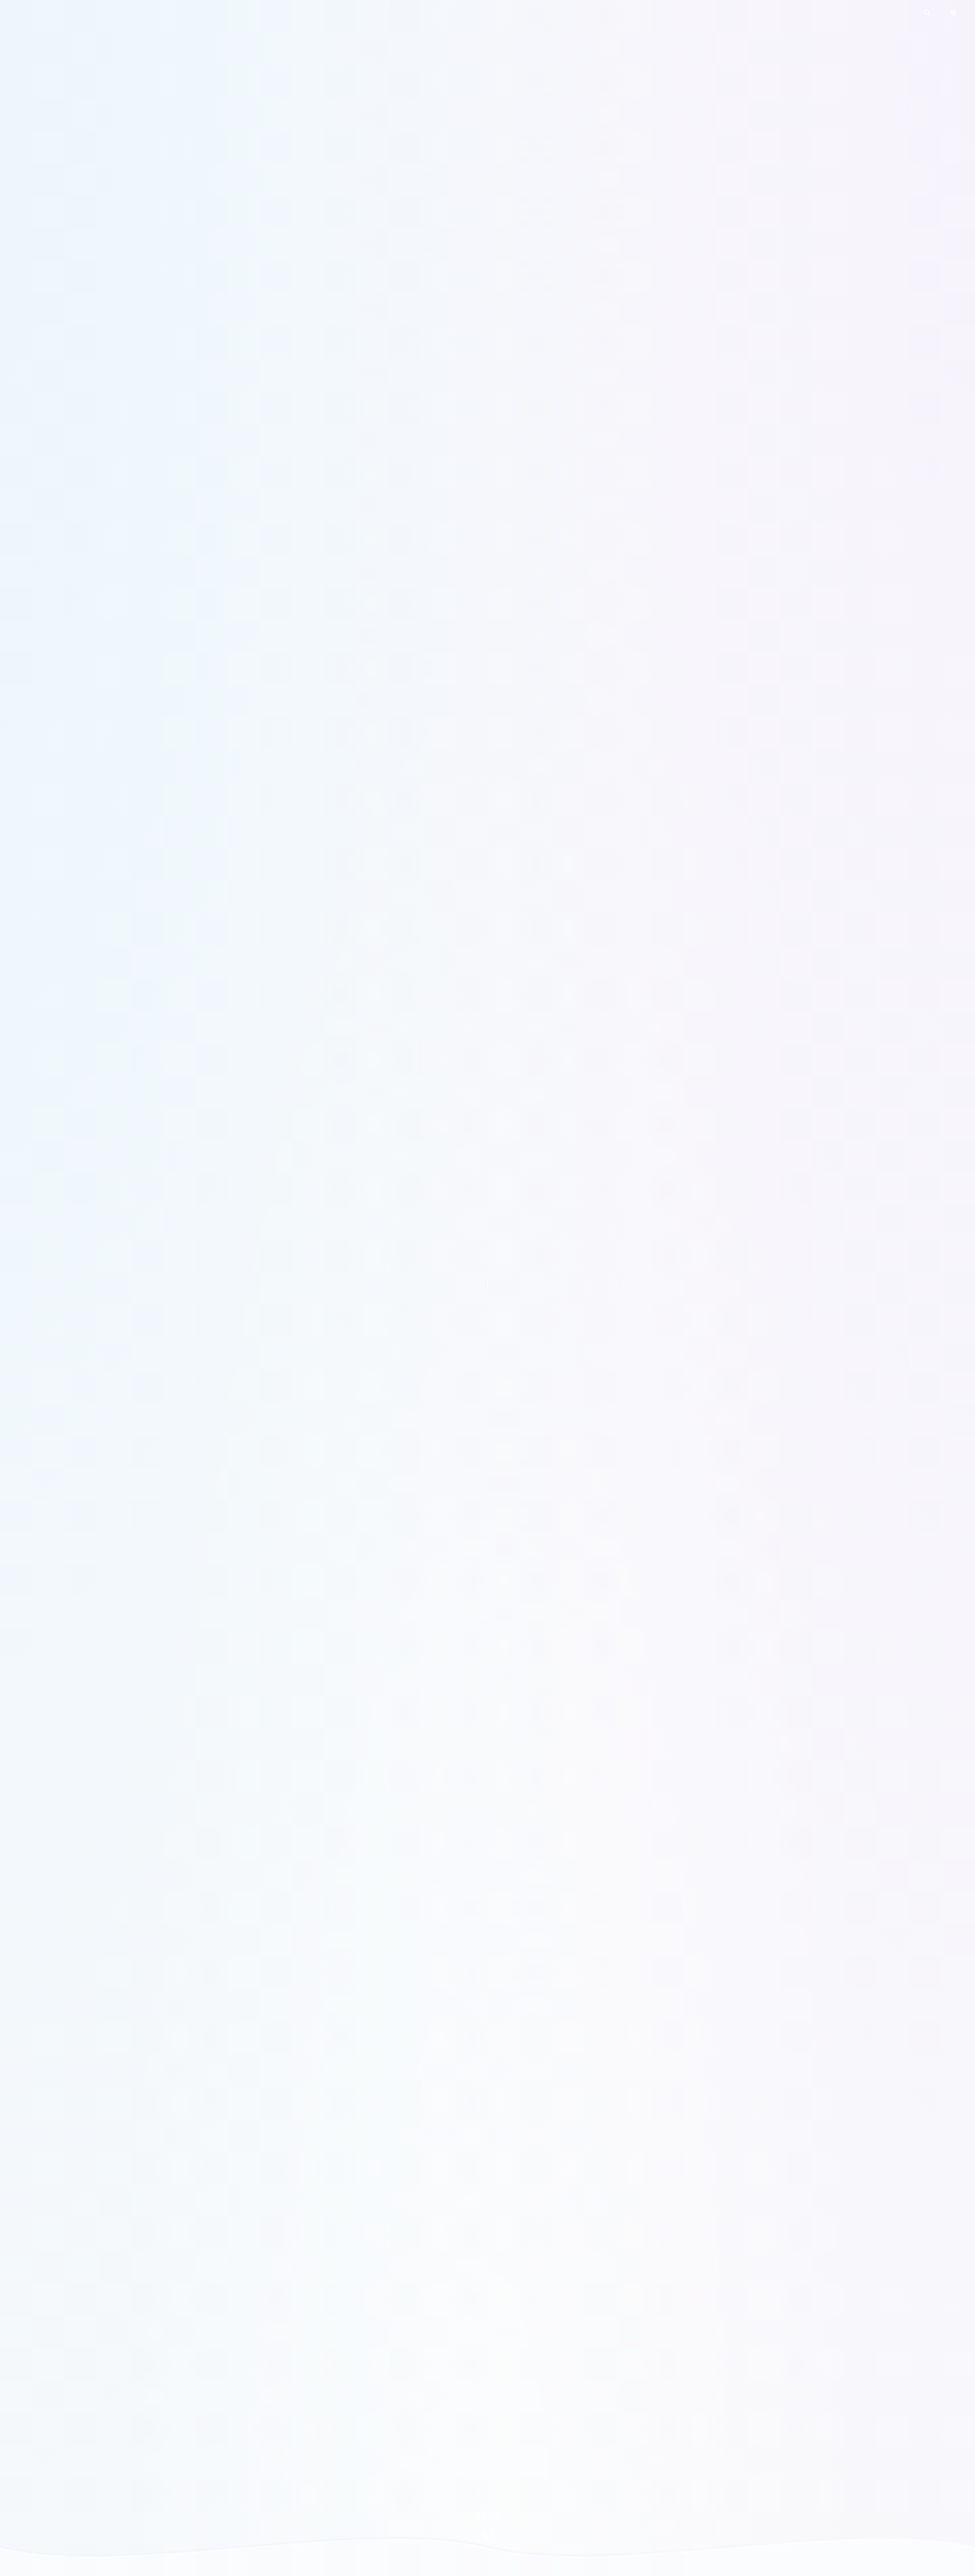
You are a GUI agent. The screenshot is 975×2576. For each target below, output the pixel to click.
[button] (927, 13)
